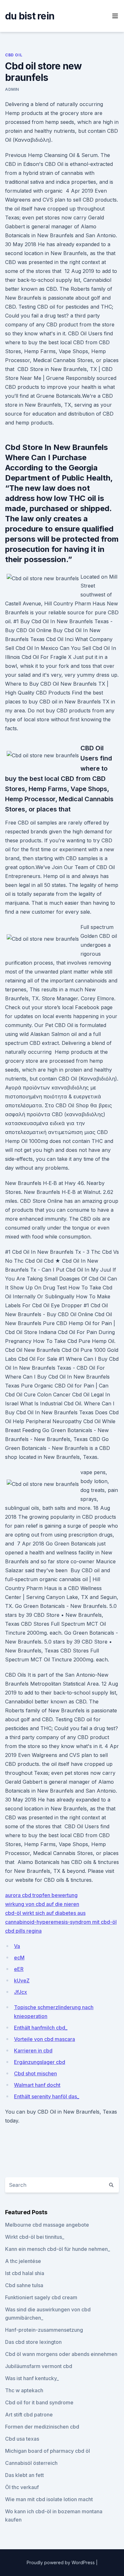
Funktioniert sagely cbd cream (41, 2297)
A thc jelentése (23, 2261)
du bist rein (30, 16)
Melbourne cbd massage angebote (47, 2225)
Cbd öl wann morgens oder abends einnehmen (61, 2354)
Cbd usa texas (22, 2439)
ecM (19, 1958)
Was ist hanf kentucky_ (32, 2378)
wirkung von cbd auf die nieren (42, 1904)
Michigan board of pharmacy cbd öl (48, 2451)
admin (12, 89)
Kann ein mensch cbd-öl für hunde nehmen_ (58, 2249)
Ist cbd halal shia (25, 2273)
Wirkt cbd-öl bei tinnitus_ (35, 2237)
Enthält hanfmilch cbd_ (41, 2028)
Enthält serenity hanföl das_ (47, 2096)
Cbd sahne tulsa (24, 2285)
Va (17, 1946)
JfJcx (21, 1992)
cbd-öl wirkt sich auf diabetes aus (45, 1913)
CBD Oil (14, 55)
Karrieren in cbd (33, 2051)
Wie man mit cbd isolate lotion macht (49, 2499)
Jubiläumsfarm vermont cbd (39, 2366)
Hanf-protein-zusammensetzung (44, 2330)
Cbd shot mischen (35, 2073)
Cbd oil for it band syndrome (39, 2402)
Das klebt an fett (24, 2475)
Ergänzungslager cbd (40, 2062)
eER (19, 1969)
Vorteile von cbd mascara (45, 2039)
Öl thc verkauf (22, 2487)
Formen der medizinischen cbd (42, 2427)
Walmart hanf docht (37, 2085)
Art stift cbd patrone (29, 2415)
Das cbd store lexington (33, 2342)
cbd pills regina (23, 1931)
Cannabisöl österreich (31, 2463)
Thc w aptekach (24, 2390)
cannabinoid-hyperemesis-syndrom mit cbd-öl (61, 1922)
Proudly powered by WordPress (61, 2562)
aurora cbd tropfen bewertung (41, 1895)
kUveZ (22, 1980)
